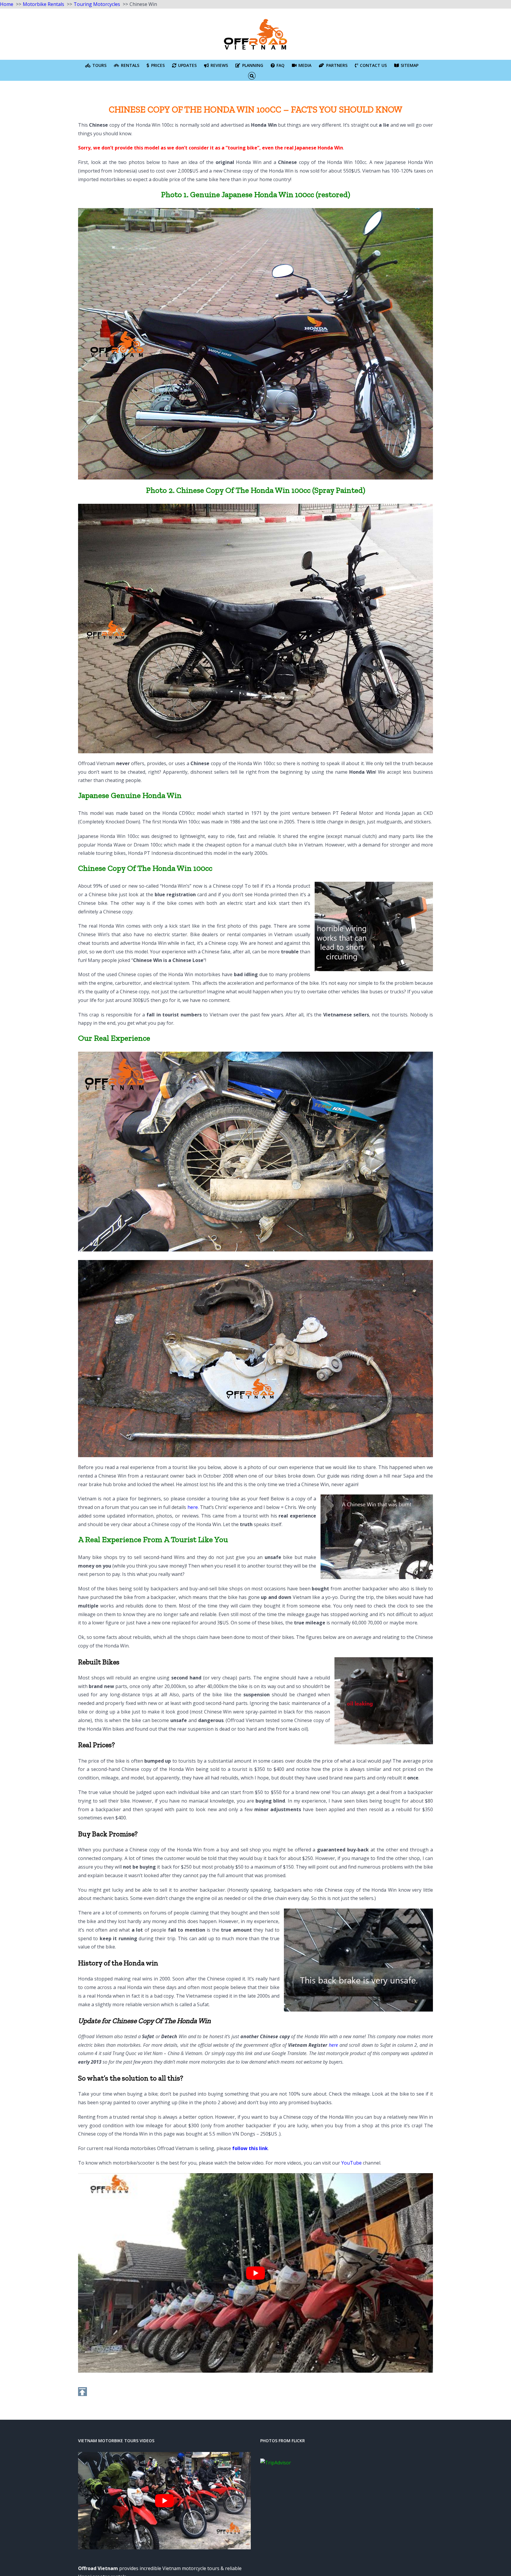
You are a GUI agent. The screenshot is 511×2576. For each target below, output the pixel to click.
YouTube (351, 2163)
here (193, 1507)
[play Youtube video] (256, 2273)
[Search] (252, 75)
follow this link (250, 2148)
